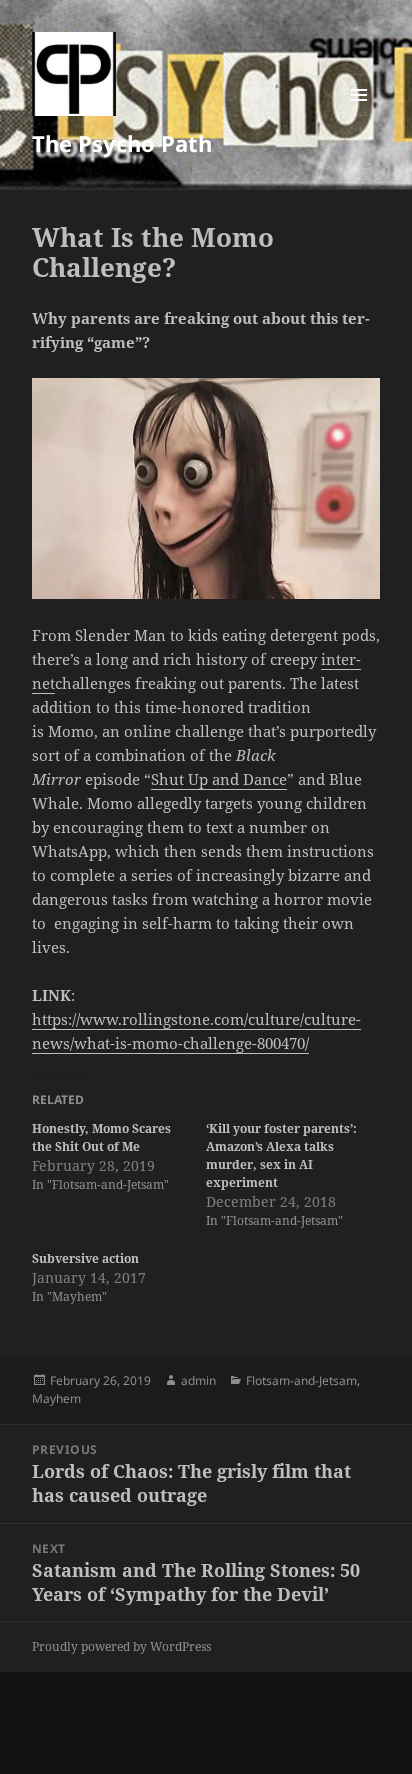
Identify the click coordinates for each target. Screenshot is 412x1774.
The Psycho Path (122, 143)
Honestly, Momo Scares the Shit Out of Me (101, 1137)
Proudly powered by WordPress (121, 1646)
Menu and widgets (359, 115)
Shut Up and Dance (219, 779)
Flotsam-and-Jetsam (301, 1380)
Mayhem (56, 1398)
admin (198, 1380)
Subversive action (85, 1258)
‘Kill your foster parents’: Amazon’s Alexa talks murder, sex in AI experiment (281, 1155)
